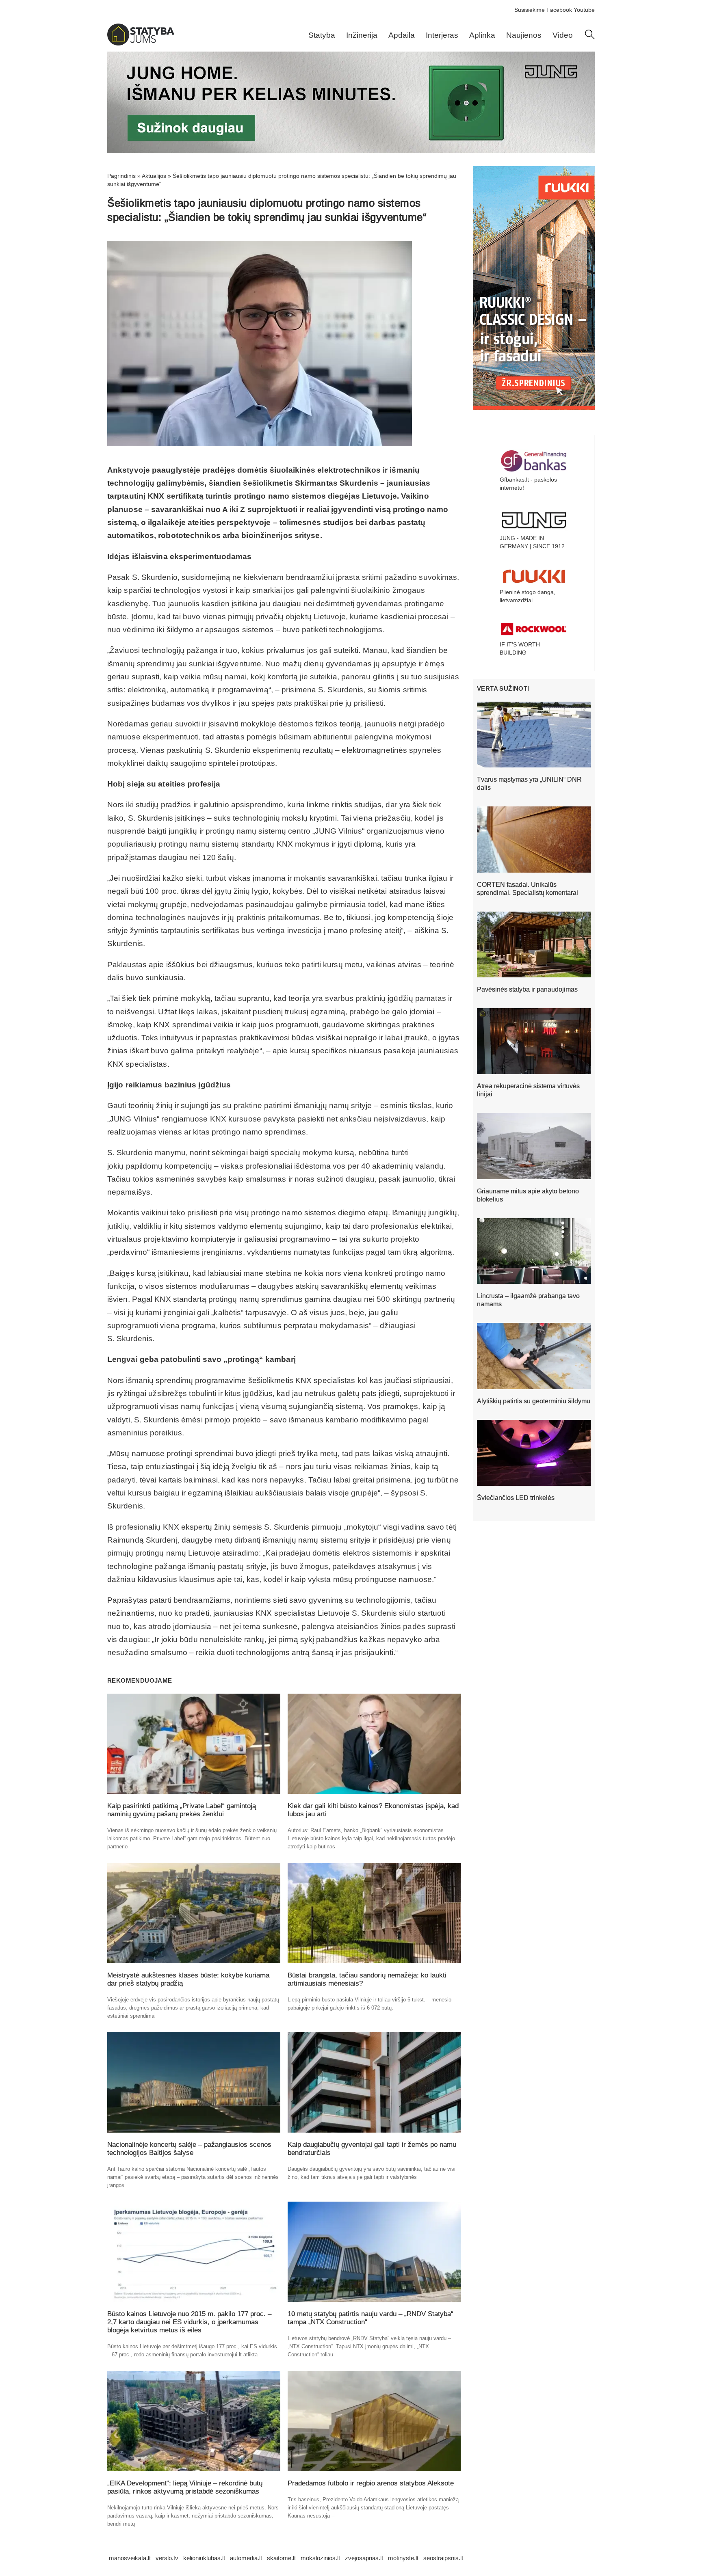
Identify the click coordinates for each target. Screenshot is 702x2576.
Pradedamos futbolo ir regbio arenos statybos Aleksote (371, 2483)
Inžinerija (362, 35)
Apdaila (402, 35)
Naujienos (524, 35)
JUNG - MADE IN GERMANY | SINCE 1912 (532, 542)
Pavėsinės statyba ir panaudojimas (527, 989)
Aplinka (482, 35)
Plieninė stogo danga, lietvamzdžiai (528, 596)
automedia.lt (246, 2558)
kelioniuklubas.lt (204, 2558)
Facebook (559, 10)
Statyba (322, 35)
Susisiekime (530, 10)
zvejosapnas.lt (364, 2558)
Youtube (584, 10)
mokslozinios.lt (320, 2558)
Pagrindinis (121, 176)
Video (563, 35)
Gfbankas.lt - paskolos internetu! (528, 484)
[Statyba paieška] (590, 37)
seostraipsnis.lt (443, 2558)
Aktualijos (154, 176)
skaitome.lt (281, 2558)
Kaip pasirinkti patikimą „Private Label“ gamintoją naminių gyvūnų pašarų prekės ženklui (182, 1810)
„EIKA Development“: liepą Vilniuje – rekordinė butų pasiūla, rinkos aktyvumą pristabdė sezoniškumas (185, 2487)
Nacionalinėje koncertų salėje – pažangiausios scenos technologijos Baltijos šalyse (189, 2149)
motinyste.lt (403, 2558)
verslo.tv (167, 2558)
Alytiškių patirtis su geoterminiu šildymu (534, 1401)
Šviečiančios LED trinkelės (516, 1498)
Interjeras (442, 35)
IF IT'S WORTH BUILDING (520, 648)
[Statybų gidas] (141, 43)
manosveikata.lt (130, 2558)
